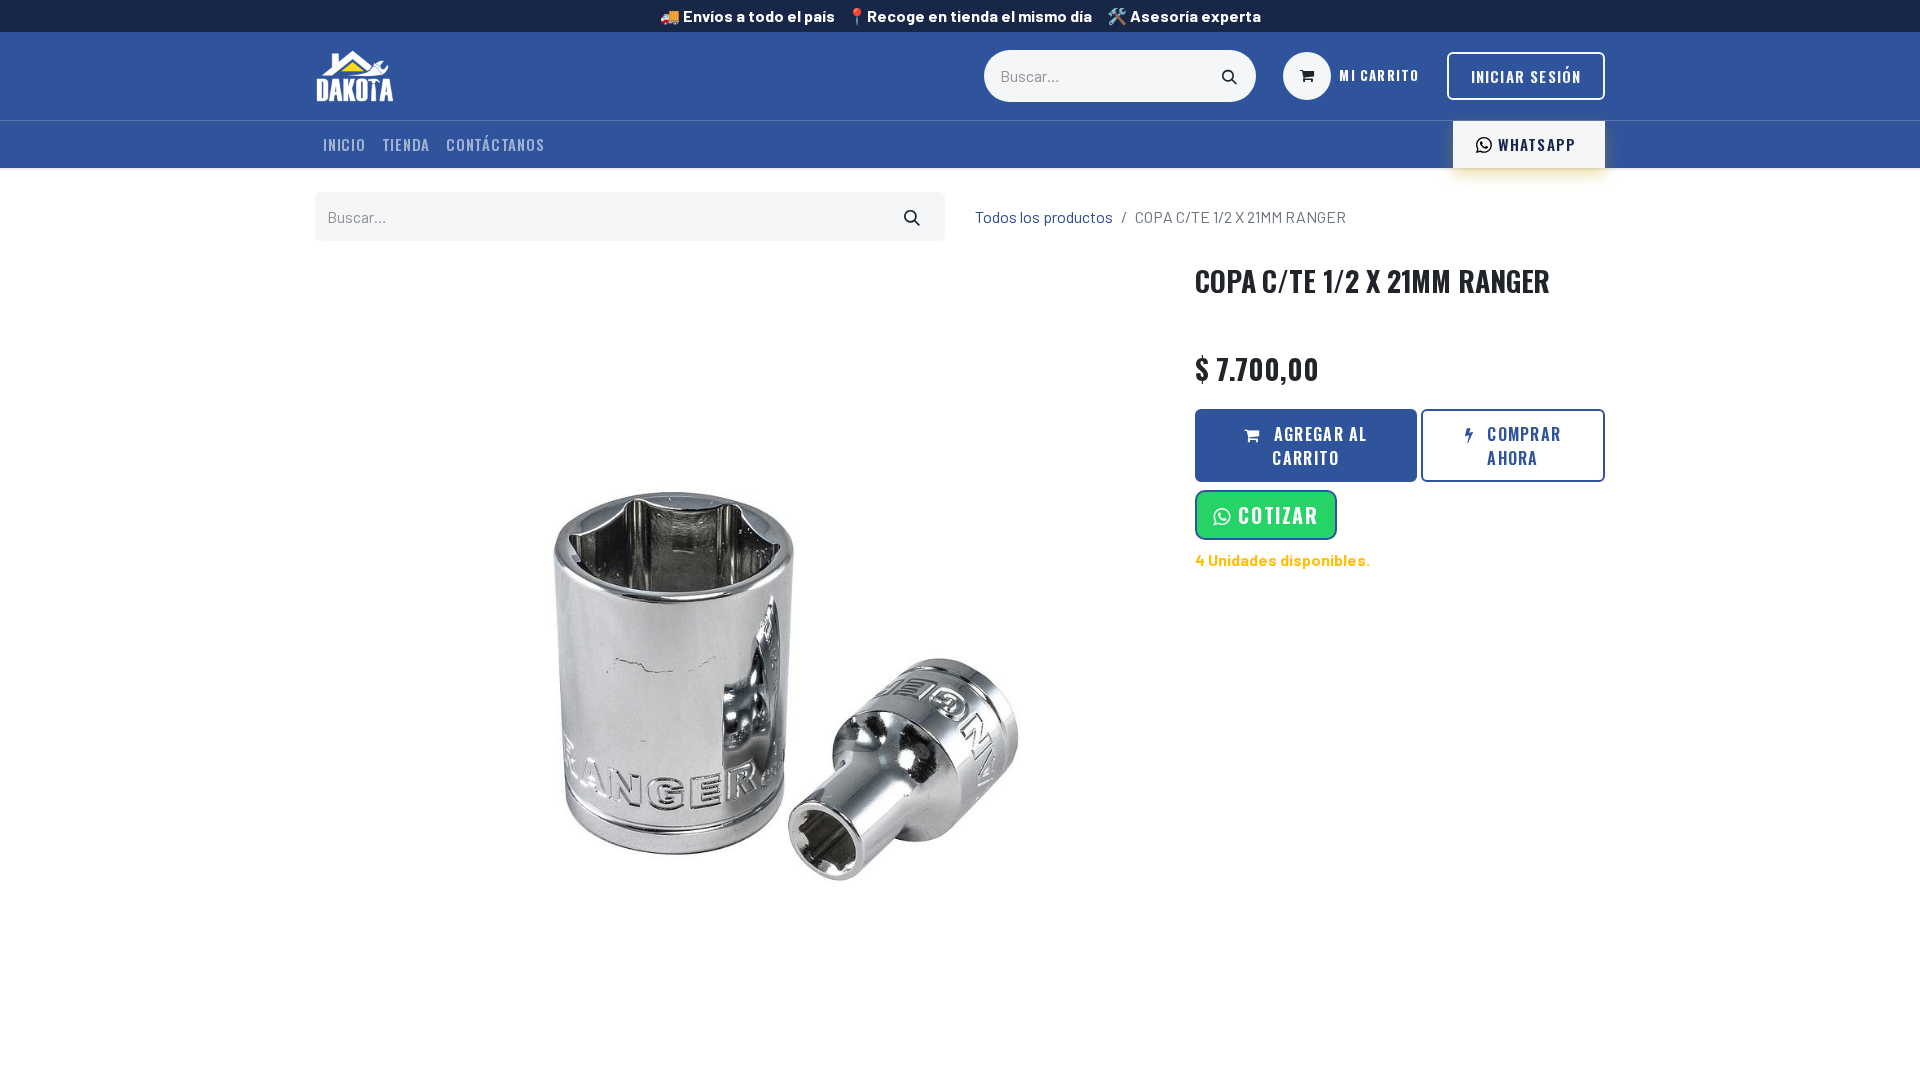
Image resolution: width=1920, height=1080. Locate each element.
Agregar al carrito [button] (1318, 446)
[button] (1265, 515)
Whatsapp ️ (1536, 144)
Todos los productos (1044, 216)
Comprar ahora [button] (1521, 446)
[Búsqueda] (1230, 76)
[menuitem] (344, 144)
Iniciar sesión (1526, 76)
